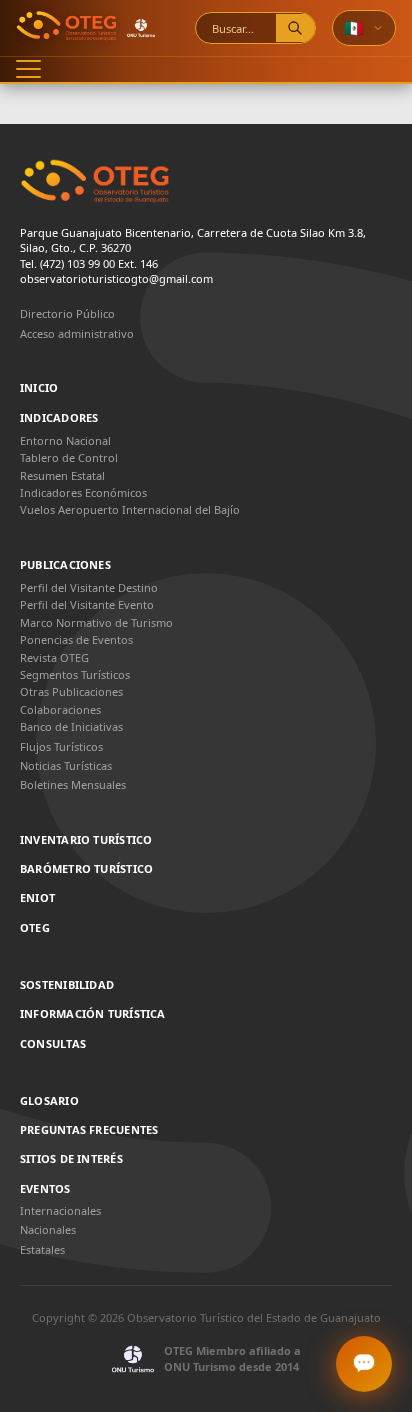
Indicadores (59, 418)
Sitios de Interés (71, 1159)
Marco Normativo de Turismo (96, 622)
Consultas (53, 1044)
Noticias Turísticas (66, 765)
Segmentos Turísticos (75, 674)
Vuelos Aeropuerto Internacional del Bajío (130, 509)
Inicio (39, 388)
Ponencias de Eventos (76, 639)
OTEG (35, 928)
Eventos (45, 1189)
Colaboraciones (60, 709)
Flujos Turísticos (61, 746)
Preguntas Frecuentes (89, 1130)
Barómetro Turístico (86, 869)
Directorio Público (67, 313)
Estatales (42, 1249)
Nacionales (48, 1229)
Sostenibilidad (67, 985)
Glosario (49, 1101)
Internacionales (60, 1210)
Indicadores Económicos (83, 492)
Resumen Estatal (62, 475)
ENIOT (37, 898)
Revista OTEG (54, 657)
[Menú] (28, 69)
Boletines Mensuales (73, 784)
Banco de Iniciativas (71, 726)
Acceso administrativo (77, 333)
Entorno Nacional (65, 440)
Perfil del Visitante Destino (89, 587)
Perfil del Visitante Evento (87, 604)
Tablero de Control (69, 457)
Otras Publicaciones (71, 691)
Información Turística (93, 1014)
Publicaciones (65, 565)
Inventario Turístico (86, 840)
